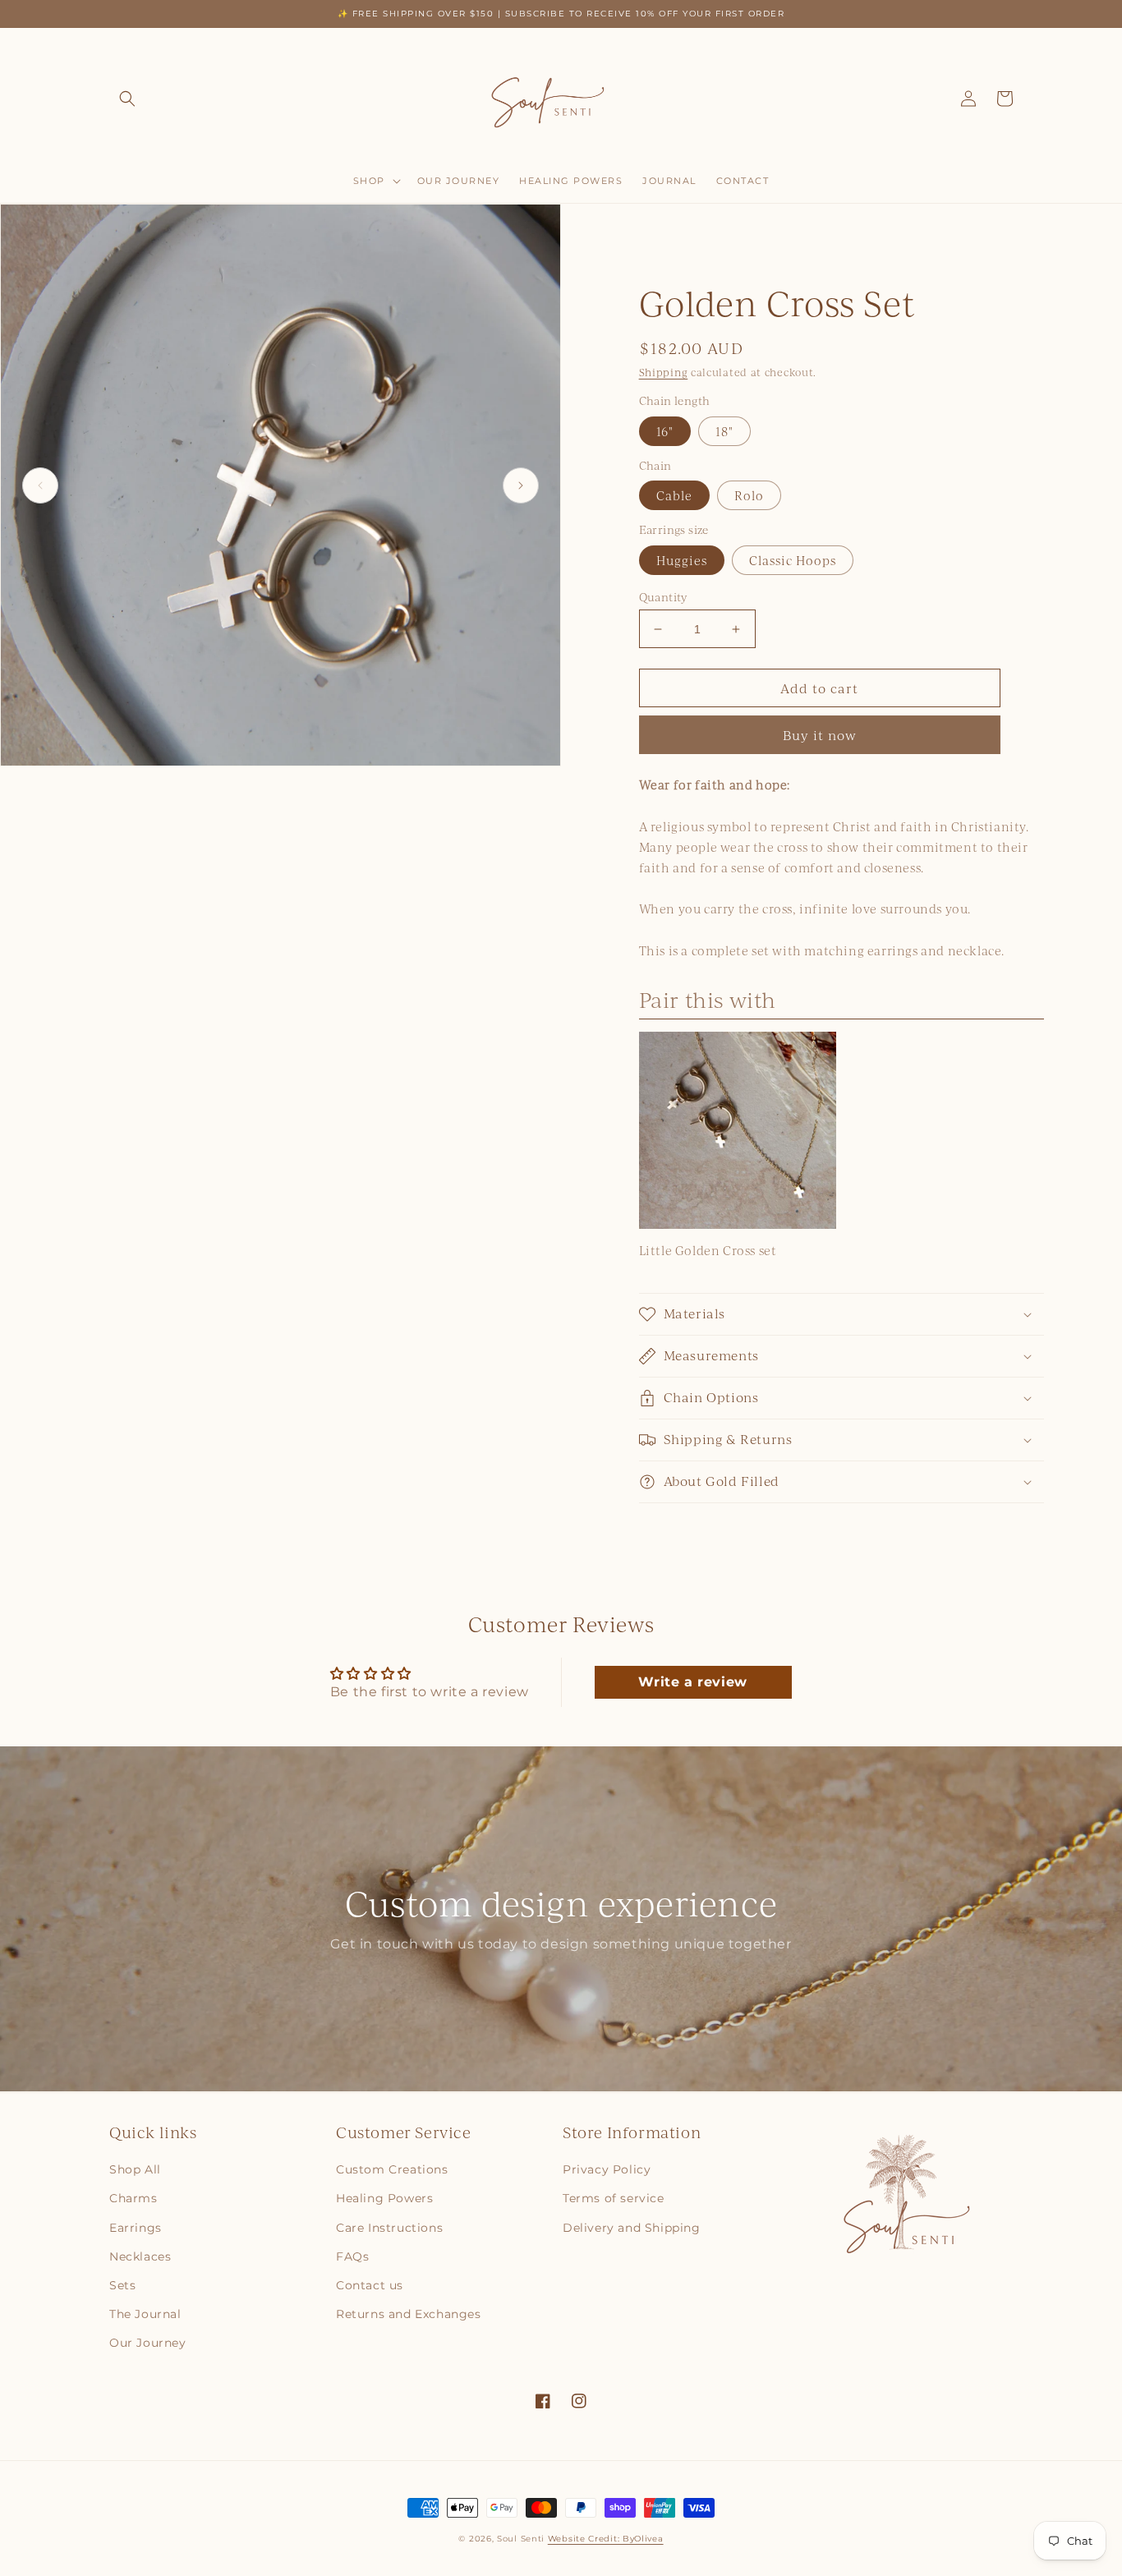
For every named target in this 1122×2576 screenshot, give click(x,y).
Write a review (692, 1682)
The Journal (145, 2314)
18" (724, 431)
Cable (674, 495)
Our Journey (148, 2343)
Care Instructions (389, 2228)
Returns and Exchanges (409, 2314)
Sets (122, 2285)
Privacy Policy (607, 2169)
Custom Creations (392, 2169)
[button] (127, 99)
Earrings (136, 2228)
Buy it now (820, 735)
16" (665, 431)
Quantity (663, 597)
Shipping (664, 372)
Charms (133, 2198)
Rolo (749, 495)
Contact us (370, 2285)
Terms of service (614, 2198)
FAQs (352, 2256)
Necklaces (140, 2256)
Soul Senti (521, 2539)
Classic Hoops (793, 560)
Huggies (682, 560)
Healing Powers (384, 2198)
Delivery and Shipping (632, 2228)
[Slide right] (521, 485)
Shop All (135, 2169)
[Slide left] (40, 485)
